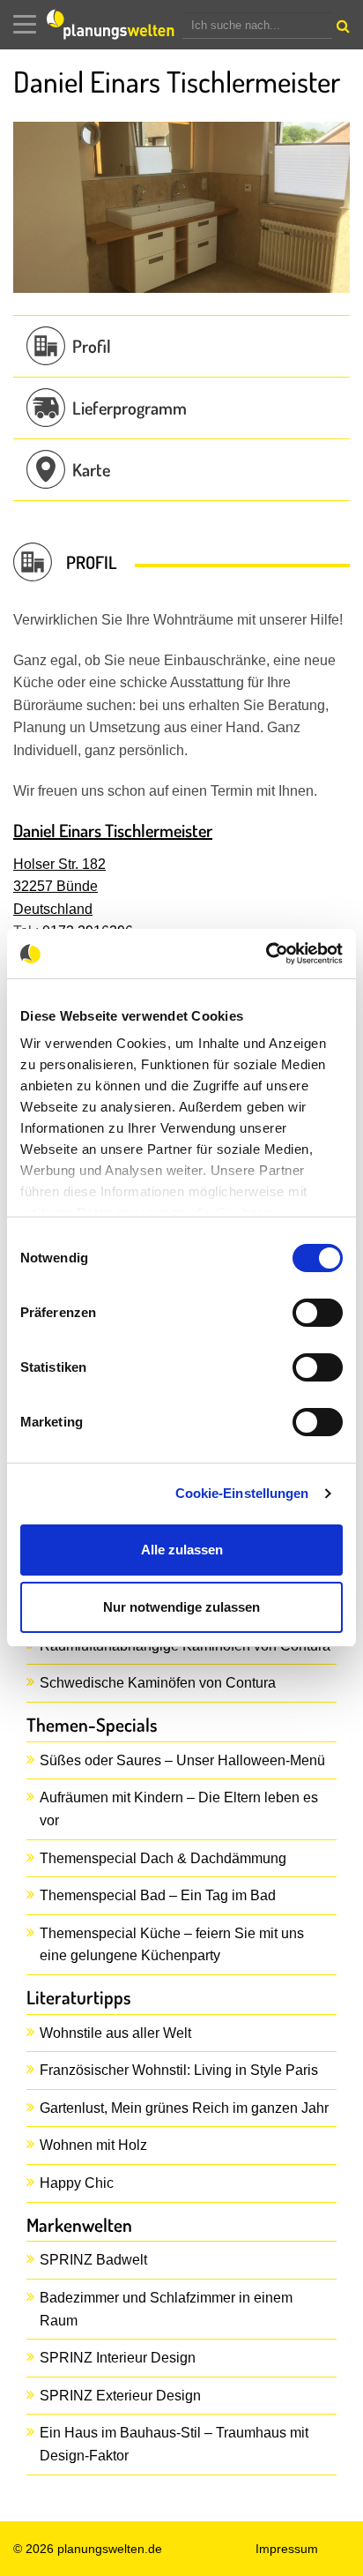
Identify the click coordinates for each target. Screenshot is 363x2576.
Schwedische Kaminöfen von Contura (158, 1683)
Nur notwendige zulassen (181, 1607)
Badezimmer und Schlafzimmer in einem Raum (166, 2309)
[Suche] (341, 30)
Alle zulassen (182, 1550)
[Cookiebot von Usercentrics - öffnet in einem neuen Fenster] (266, 954)
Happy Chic (77, 2183)
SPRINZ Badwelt (93, 2260)
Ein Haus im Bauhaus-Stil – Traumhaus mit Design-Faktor (174, 2444)
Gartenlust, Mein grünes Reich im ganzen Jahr (184, 2108)
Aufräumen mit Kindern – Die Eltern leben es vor (179, 1809)
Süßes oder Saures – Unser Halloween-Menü (182, 1760)
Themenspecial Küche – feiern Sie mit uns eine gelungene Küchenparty (172, 1945)
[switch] (318, 1313)
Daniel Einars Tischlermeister (113, 830)
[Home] (115, 25)
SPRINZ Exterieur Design (120, 2396)
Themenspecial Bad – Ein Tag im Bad (158, 1895)
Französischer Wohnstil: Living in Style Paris (179, 2070)
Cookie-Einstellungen (242, 1493)
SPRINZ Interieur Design (118, 2358)
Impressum (287, 2549)
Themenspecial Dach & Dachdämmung (163, 1858)
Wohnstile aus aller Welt (115, 2033)
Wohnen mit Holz (93, 2145)
